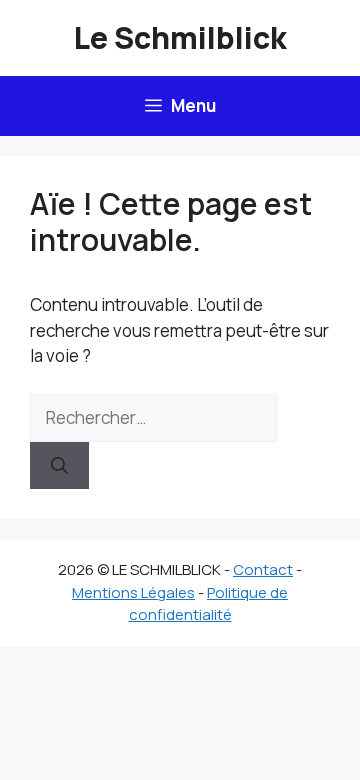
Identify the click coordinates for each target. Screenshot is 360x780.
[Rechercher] (59, 466)
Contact (263, 569)
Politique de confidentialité (209, 604)
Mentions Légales (133, 592)
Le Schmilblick (180, 37)
